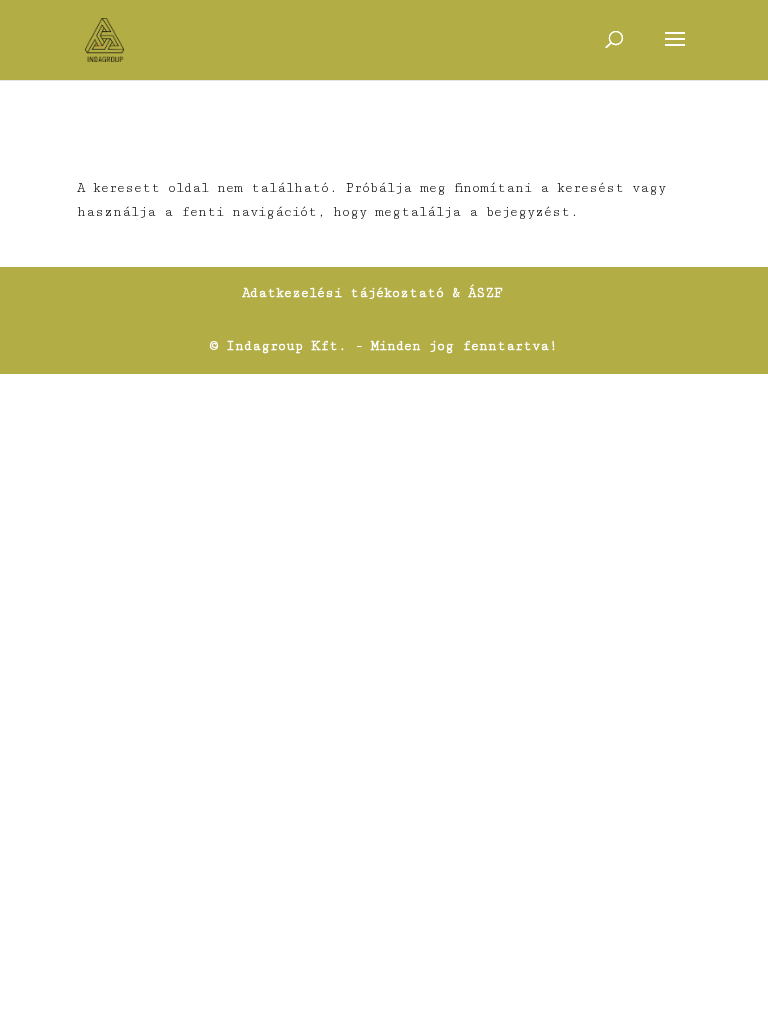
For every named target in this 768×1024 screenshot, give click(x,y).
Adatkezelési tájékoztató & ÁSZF (372, 293)
